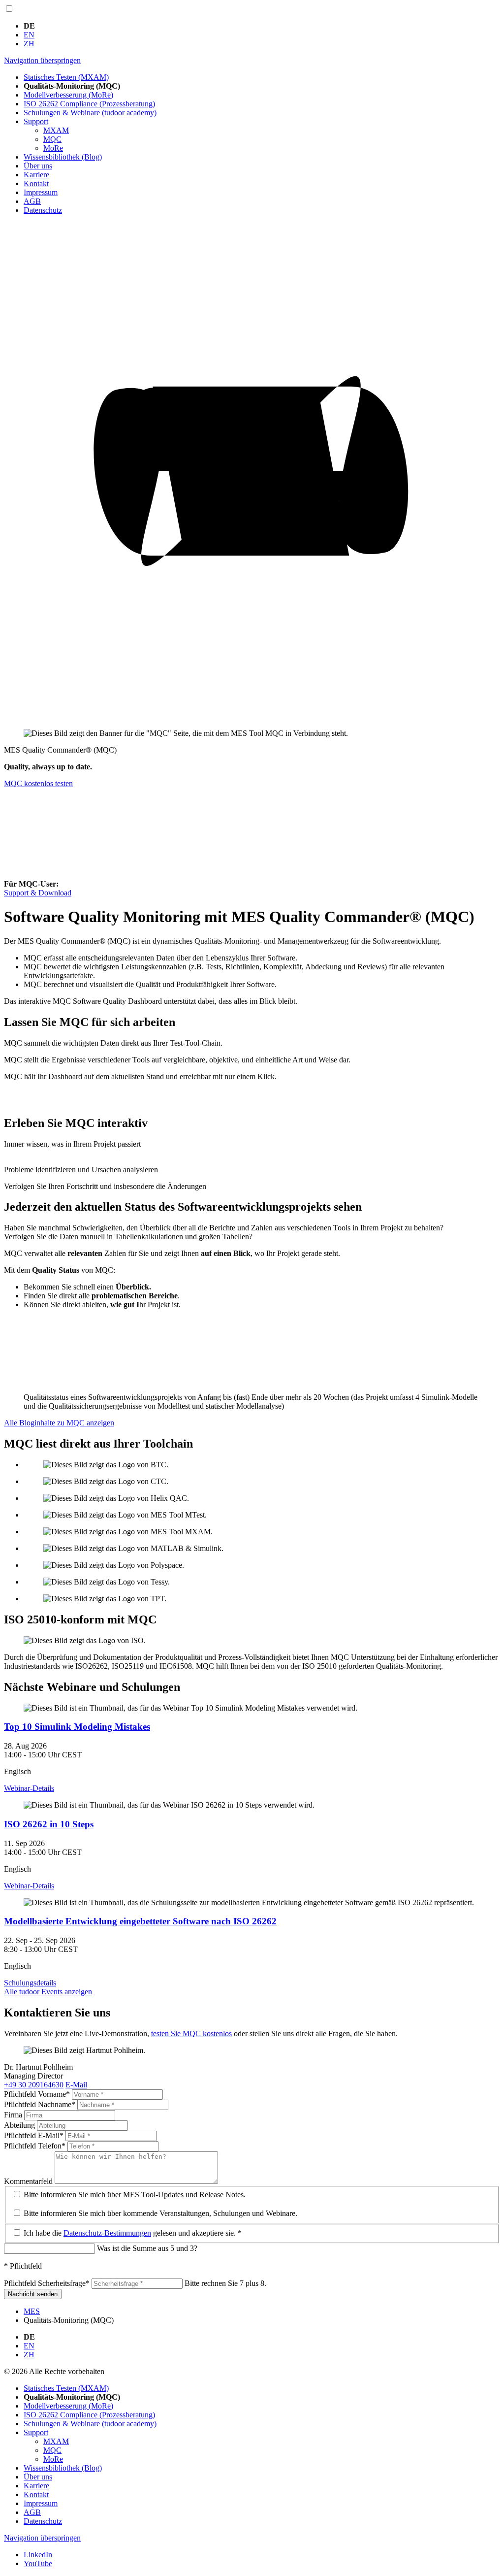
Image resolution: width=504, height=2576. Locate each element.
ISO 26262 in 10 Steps (49, 1824)
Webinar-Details (29, 1788)
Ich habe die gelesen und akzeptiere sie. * (133, 2233)
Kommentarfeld (29, 2181)
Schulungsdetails (30, 1983)
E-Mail (76, 2085)
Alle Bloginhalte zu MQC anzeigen (59, 1423)
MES (32, 2311)
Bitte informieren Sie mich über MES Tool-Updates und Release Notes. (135, 2195)
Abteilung (20, 2125)
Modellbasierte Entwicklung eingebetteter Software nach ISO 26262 (140, 1921)
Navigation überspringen (42, 60)
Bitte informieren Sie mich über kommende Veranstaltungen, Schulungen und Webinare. (160, 2213)
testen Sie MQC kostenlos (191, 2033)
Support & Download (38, 893)
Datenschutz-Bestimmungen (107, 2233)
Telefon (35, 2146)
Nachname (40, 2104)
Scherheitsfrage (47, 2283)
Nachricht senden (33, 2294)
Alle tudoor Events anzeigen (48, 1992)
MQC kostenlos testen (38, 783)
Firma (14, 2115)
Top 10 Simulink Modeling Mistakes (77, 1727)
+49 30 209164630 (34, 2085)
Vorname (37, 2094)
